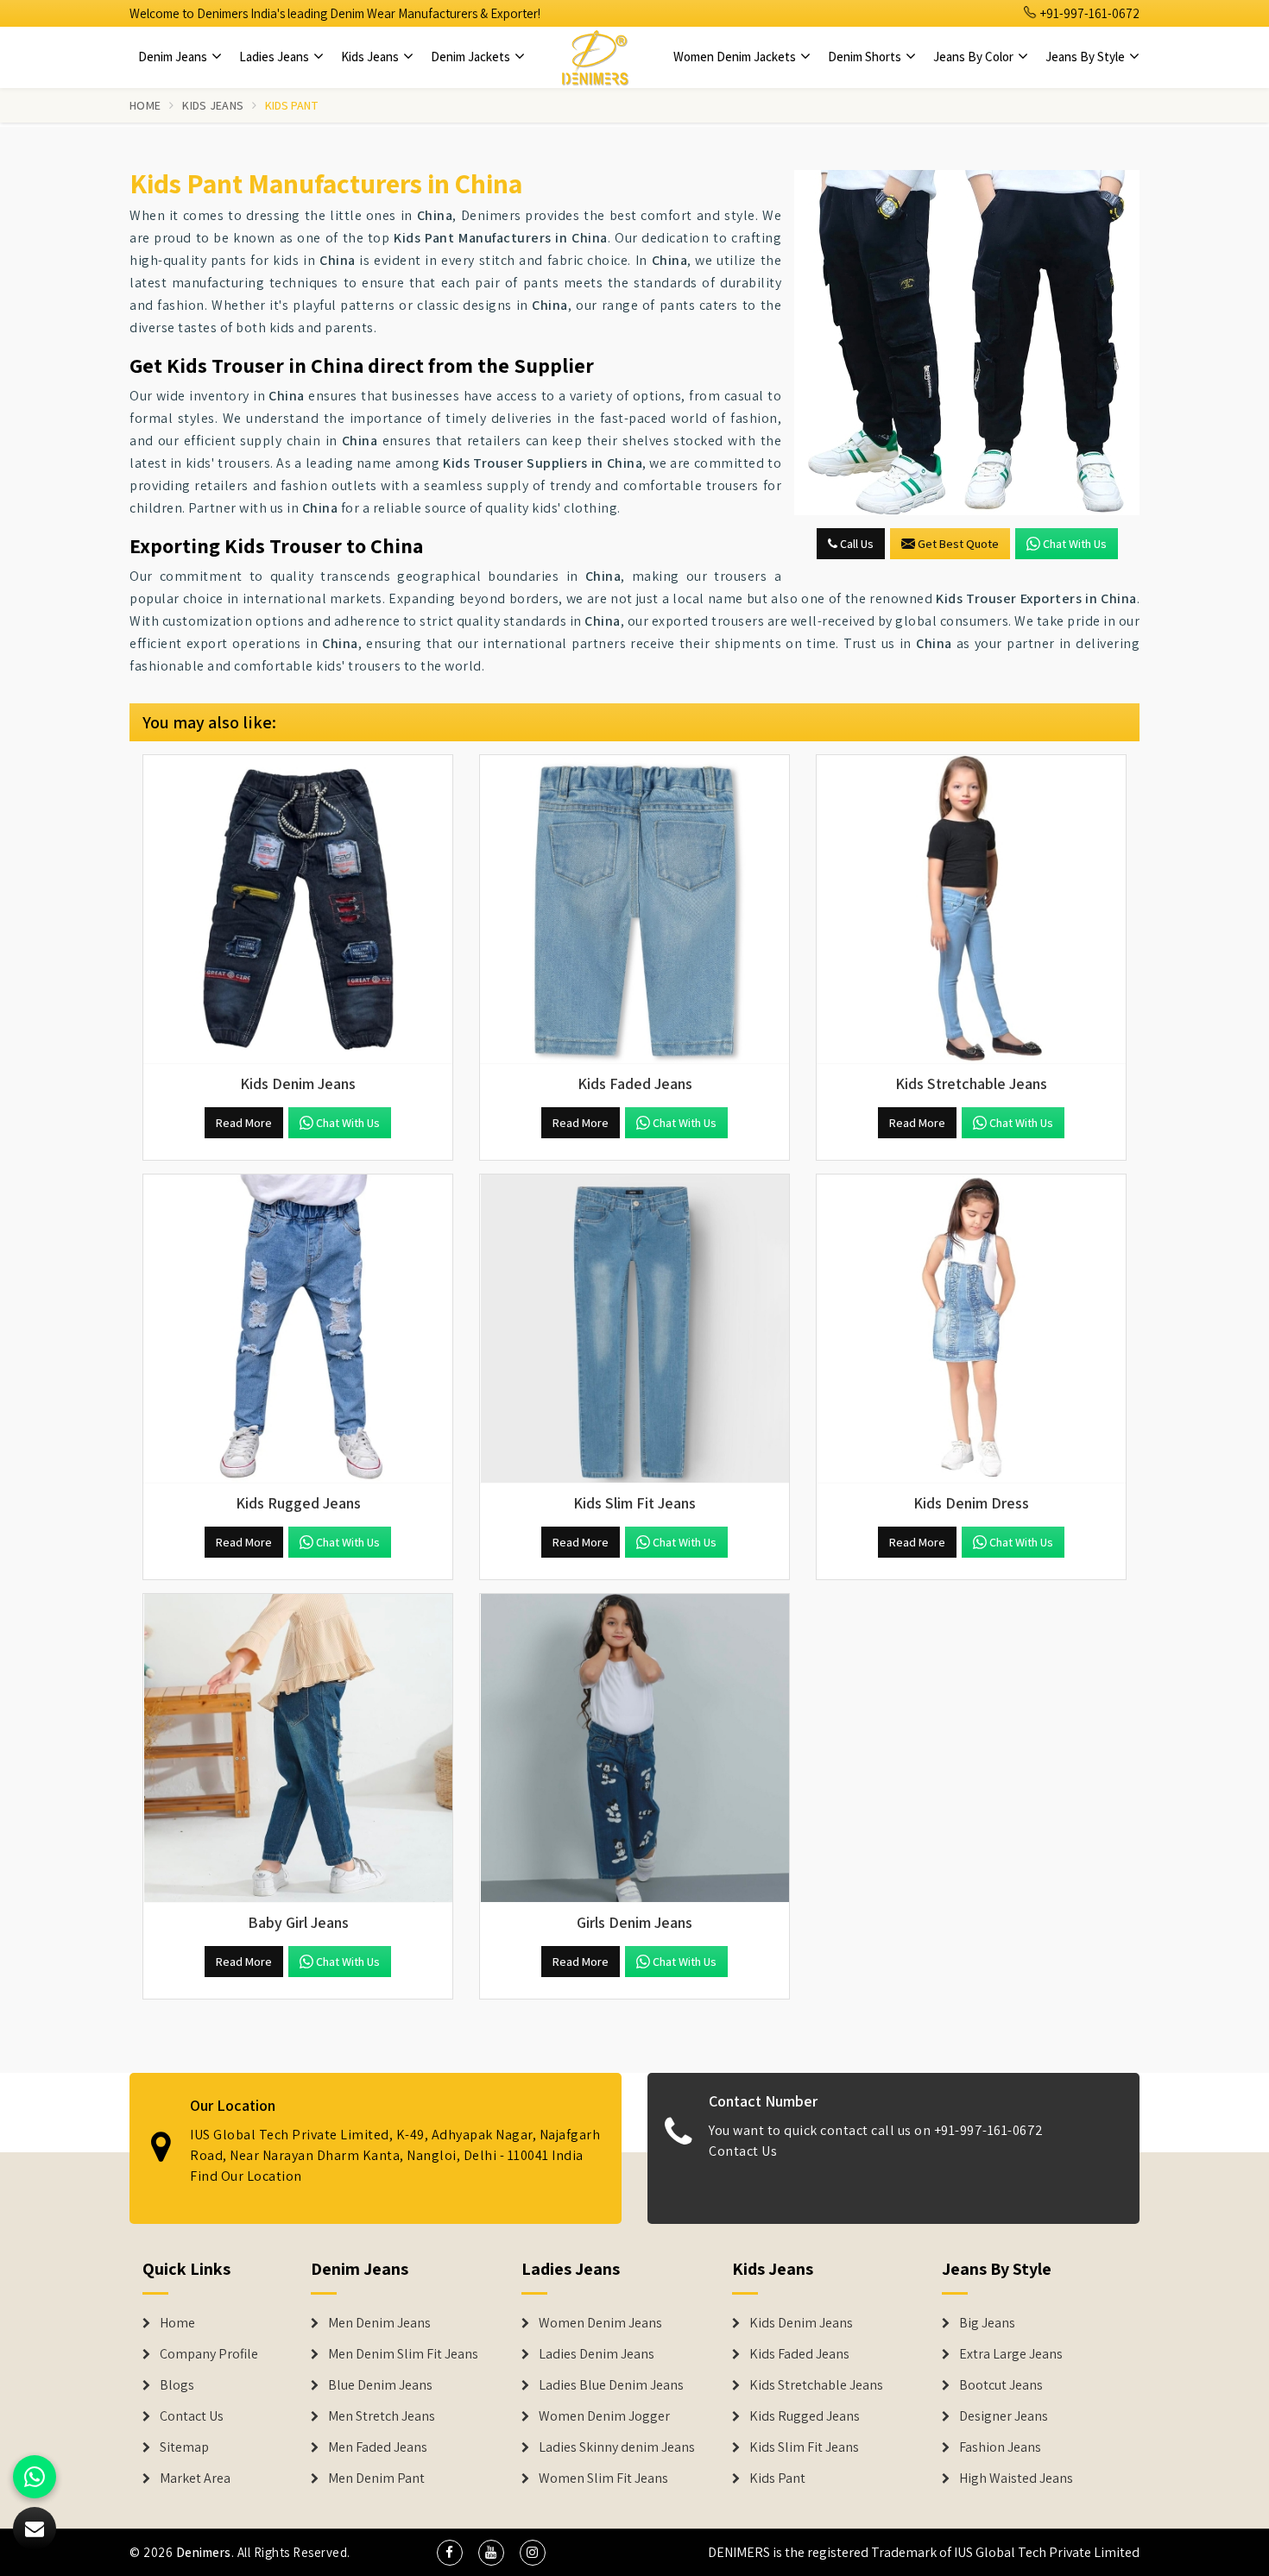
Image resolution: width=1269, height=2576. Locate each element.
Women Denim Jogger (604, 2416)
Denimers (204, 2552)
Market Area (195, 2478)
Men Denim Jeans (379, 2323)
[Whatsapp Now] (35, 2477)
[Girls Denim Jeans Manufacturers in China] (634, 1748)
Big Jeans (987, 2323)
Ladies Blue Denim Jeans (611, 2385)
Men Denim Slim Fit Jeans (403, 2354)
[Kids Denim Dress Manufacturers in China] (971, 1329)
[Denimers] (595, 57)
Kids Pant (777, 2478)
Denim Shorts (866, 57)
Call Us (855, 544)
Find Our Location (246, 2176)
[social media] (450, 2553)
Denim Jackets (472, 57)
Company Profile (209, 2354)
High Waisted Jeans (1016, 2478)
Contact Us (743, 2151)
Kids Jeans (371, 57)
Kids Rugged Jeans (805, 2416)
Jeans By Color (975, 57)
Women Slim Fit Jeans (603, 2478)
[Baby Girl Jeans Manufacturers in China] (298, 1748)
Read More (244, 1123)
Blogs (177, 2385)
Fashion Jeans (1000, 2447)
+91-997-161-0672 (1089, 13)
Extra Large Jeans (1011, 2354)
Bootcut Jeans (1001, 2385)
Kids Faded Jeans (799, 2354)
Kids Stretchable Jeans (816, 2385)
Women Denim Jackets (736, 57)
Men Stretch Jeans (382, 2416)
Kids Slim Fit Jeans (804, 2447)
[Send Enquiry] (967, 343)
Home (145, 105)
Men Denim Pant (376, 2478)
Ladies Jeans (275, 57)
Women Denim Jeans (600, 2323)
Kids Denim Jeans (801, 2323)
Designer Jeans (1004, 2416)
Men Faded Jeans (378, 2447)
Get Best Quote (958, 544)
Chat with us (1075, 544)
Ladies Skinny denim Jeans (617, 2447)
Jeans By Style (1086, 57)
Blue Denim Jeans (380, 2385)
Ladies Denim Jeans (597, 2354)
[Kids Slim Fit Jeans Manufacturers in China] (634, 1329)
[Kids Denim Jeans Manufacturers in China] (298, 910)
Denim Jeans (174, 57)
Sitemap (184, 2447)
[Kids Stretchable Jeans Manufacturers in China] (971, 910)
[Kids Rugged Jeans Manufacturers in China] (298, 1329)
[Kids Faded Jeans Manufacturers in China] (634, 910)
